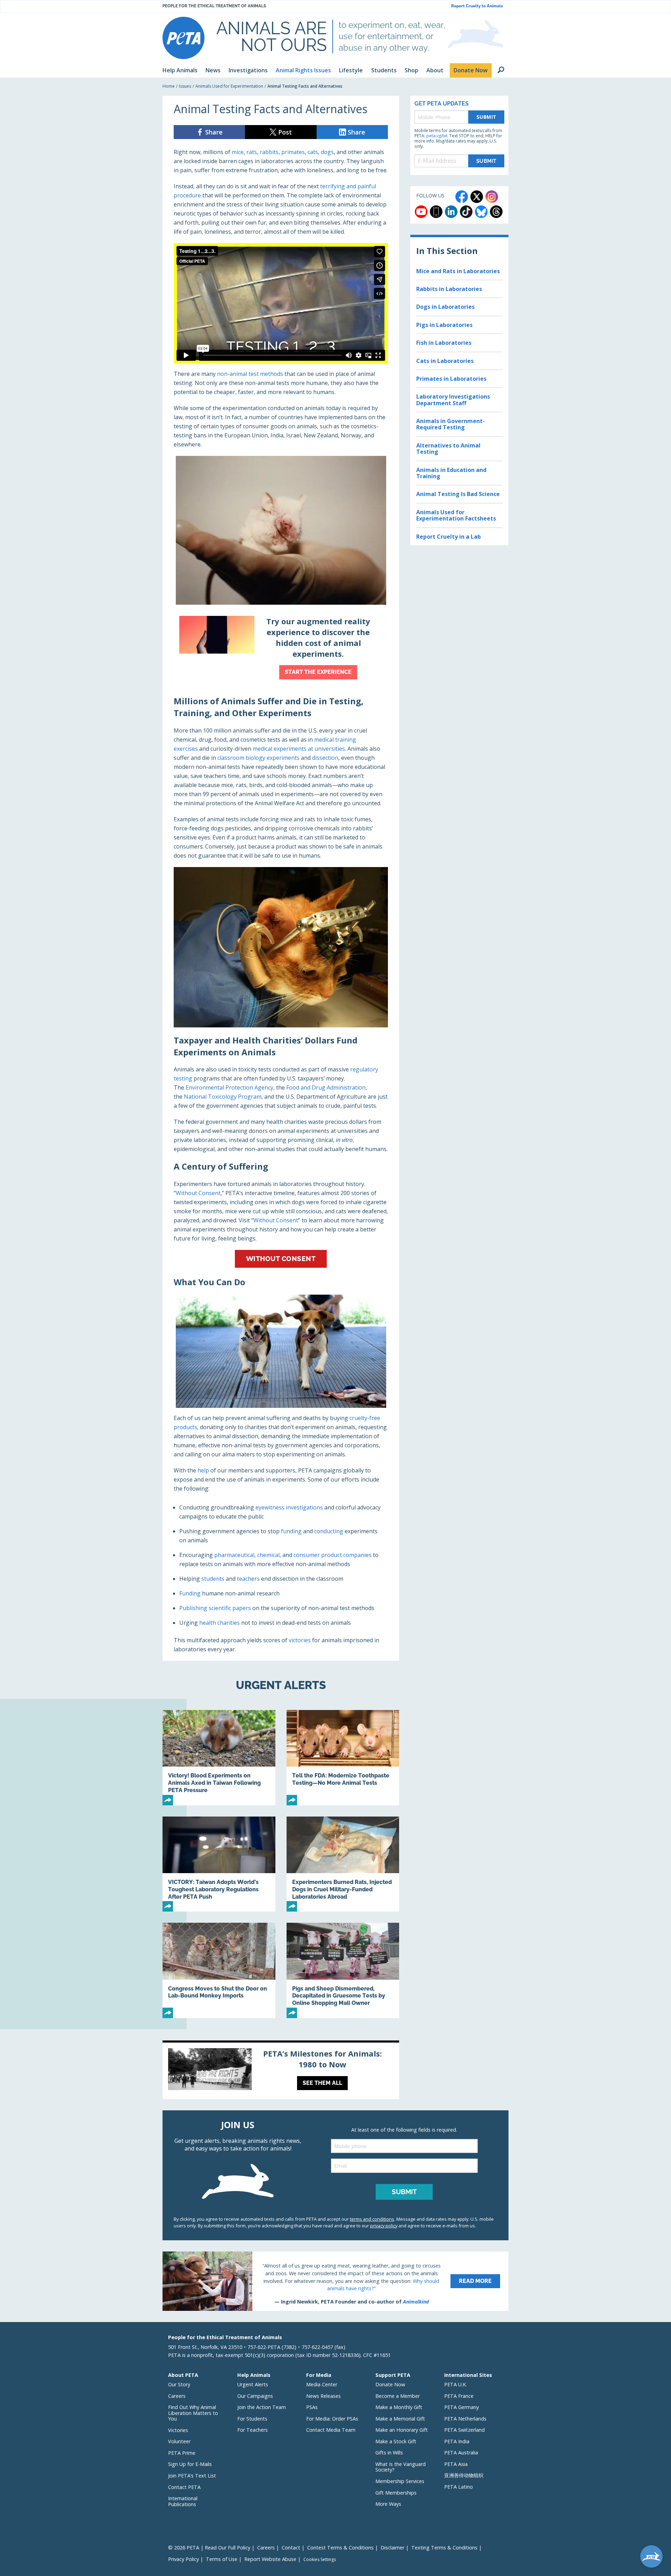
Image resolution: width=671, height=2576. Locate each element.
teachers (248, 1579)
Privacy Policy (183, 2559)
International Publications (183, 2501)
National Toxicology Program (223, 1097)
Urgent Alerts (253, 2384)
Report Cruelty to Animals (477, 6)
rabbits (269, 152)
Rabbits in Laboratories (449, 289)
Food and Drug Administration (326, 1087)
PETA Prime (182, 2453)
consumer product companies (333, 1555)
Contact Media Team (331, 2430)
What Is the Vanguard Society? (401, 2467)
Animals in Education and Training (451, 473)
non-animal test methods (250, 374)
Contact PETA (184, 2487)
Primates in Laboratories (451, 379)
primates (293, 152)
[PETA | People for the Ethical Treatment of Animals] (183, 38)
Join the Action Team (262, 2407)
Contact (291, 2548)
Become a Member (398, 2396)
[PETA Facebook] (462, 197)
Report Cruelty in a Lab (449, 537)
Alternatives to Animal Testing (448, 449)
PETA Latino (459, 2487)
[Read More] (335, 2281)
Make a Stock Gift (396, 2441)
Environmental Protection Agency (229, 1087)
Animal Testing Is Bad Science (458, 494)
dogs (327, 152)
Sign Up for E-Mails (190, 2464)
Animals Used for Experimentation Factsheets (456, 515)
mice (238, 152)
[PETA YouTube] (421, 212)
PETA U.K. (456, 2384)
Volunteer (179, 2441)
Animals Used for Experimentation (229, 86)
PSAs (312, 2407)
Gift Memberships (396, 2493)
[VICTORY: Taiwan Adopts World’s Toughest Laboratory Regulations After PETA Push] (219, 1864)
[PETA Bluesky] (481, 212)
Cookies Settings (320, 2560)
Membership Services (400, 2481)
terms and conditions (372, 2219)
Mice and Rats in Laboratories (458, 271)
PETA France (459, 2396)
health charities (219, 1623)
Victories (178, 2430)
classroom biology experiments (258, 758)
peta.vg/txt (437, 136)
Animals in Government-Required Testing (450, 424)
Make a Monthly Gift (399, 2407)
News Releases (323, 2396)
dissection (325, 758)
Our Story (179, 2384)
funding (291, 1531)
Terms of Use (222, 2559)
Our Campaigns (255, 2396)
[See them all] (281, 2071)
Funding (190, 1593)
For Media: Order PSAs (332, 2419)
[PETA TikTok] (466, 212)
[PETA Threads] (496, 212)
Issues (185, 86)
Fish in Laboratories (444, 343)
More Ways (388, 2504)
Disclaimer (392, 2548)
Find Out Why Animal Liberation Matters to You (193, 2413)
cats (313, 152)
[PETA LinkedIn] (451, 212)
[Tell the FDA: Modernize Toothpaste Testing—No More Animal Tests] (343, 1758)
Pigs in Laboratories (444, 325)
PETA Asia (456, 2464)
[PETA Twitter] (477, 197)
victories (300, 1640)
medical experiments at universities (299, 749)
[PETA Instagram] (492, 197)
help (203, 1470)
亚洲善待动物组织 (464, 2475)
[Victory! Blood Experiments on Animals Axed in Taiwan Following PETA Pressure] (219, 1758)
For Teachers (252, 2430)
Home (169, 86)
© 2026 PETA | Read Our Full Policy (209, 2548)
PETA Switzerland (464, 2430)
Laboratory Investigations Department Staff (453, 400)
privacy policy (384, 2226)
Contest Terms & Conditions (340, 2548)
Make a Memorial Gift (400, 2419)
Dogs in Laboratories (445, 307)
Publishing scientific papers (215, 1608)
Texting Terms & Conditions (444, 2548)
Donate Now (390, 2384)
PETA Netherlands (465, 2419)
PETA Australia (461, 2453)
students (213, 1579)
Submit (486, 117)
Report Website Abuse (270, 2559)
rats (252, 152)
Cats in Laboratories (445, 361)
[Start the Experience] (281, 649)
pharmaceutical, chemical (247, 1555)
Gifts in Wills (389, 2453)
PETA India (457, 2441)
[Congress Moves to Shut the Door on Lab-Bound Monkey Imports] (219, 1970)
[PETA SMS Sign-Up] (436, 212)
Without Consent (198, 1193)
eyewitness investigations (289, 1507)
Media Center (322, 2384)
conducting (329, 1531)
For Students (252, 2419)
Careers (177, 2396)
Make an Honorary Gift (402, 2430)
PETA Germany (461, 2407)
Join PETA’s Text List (192, 2476)
